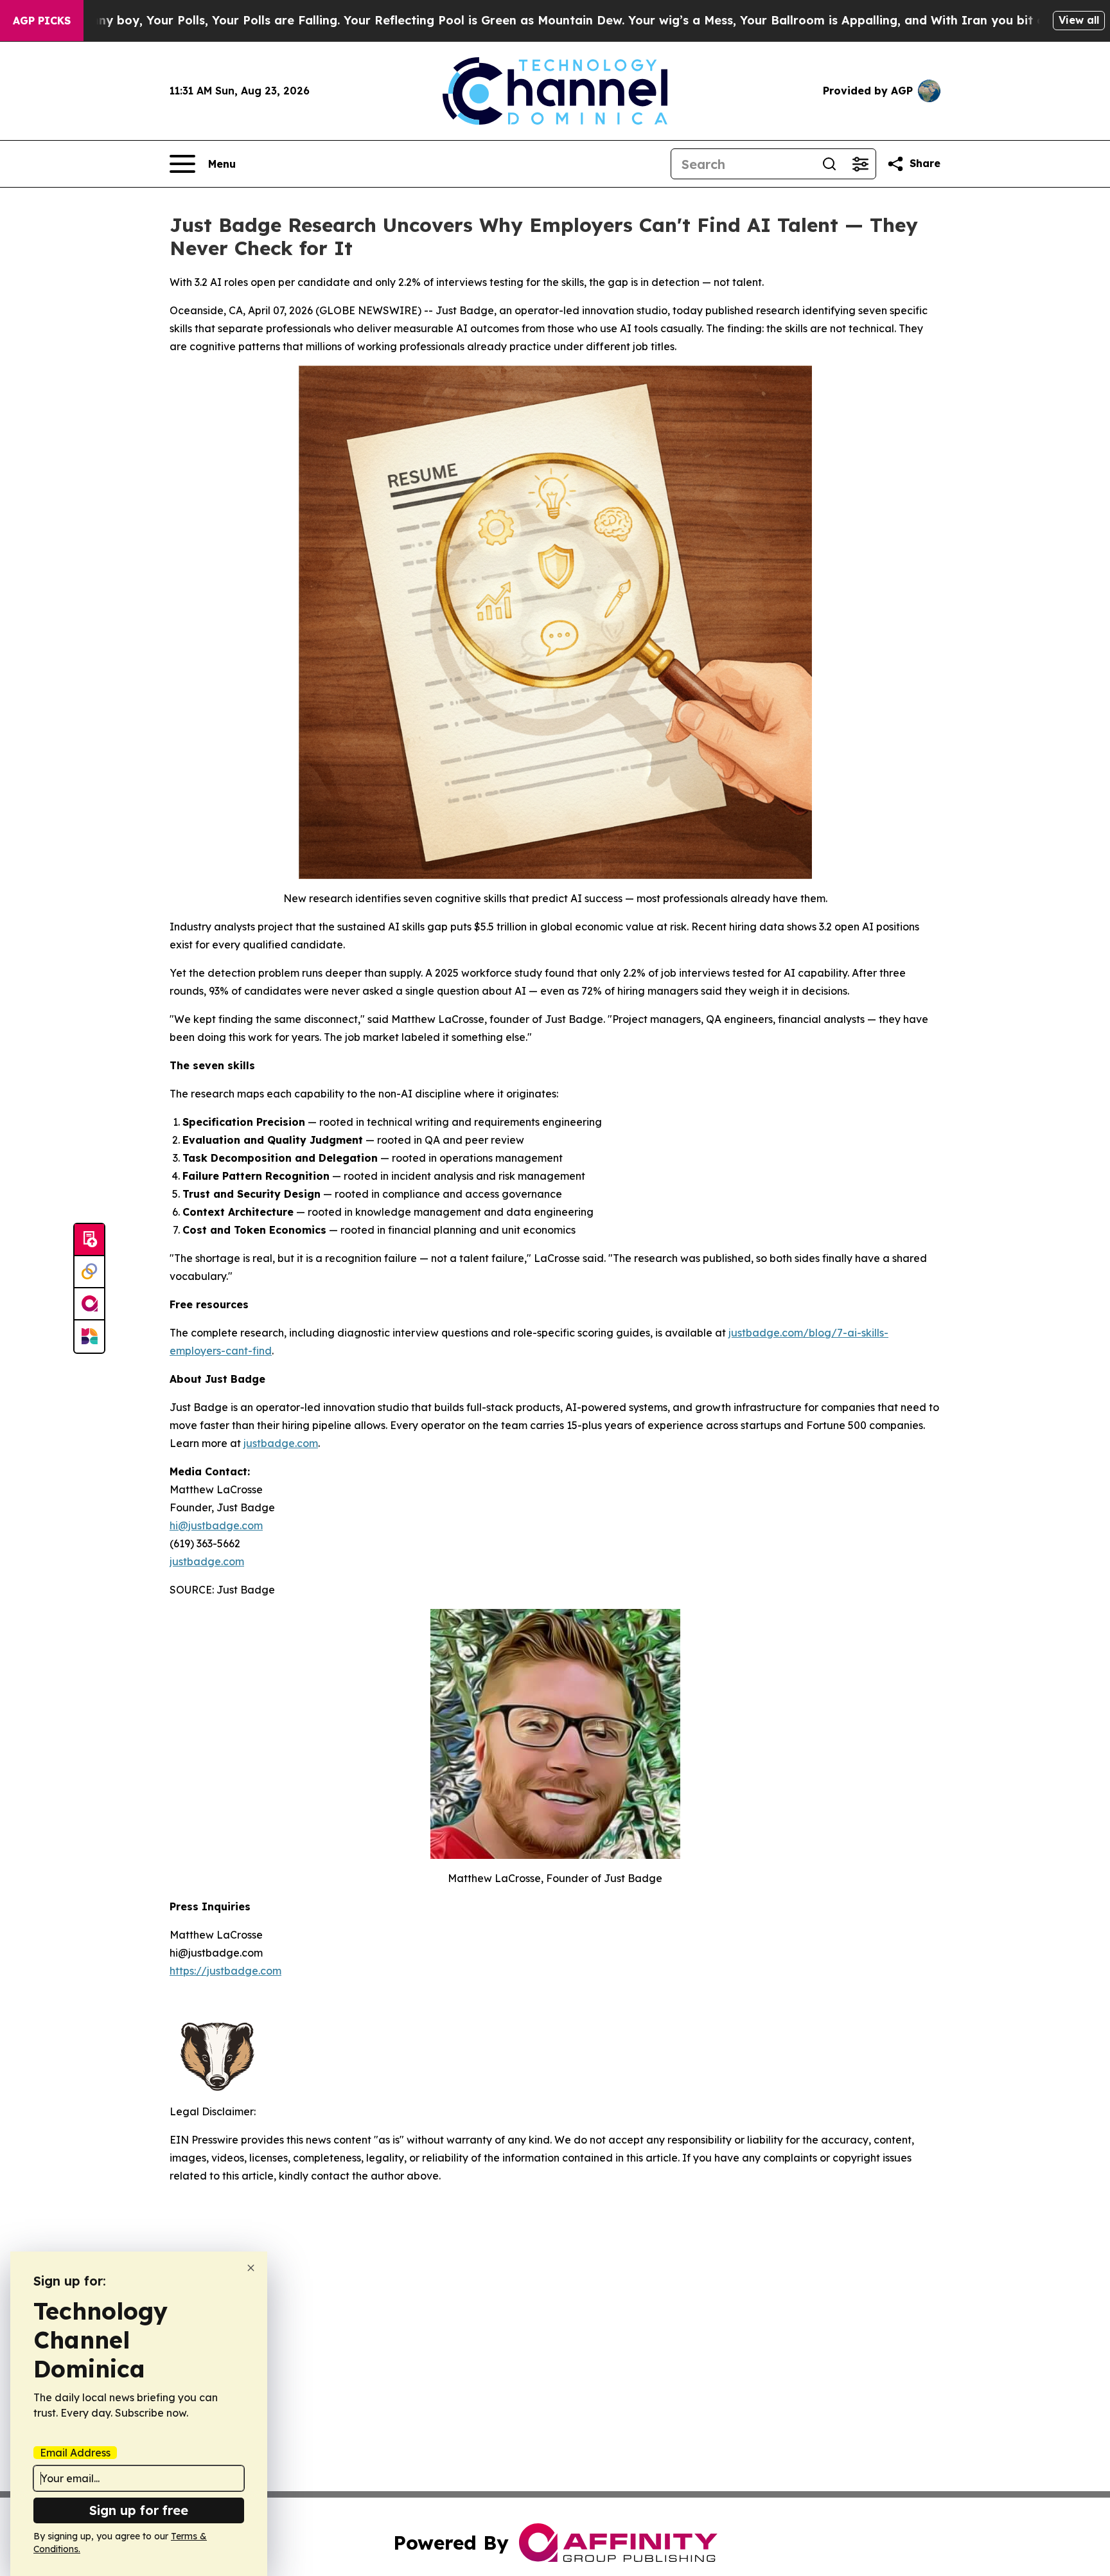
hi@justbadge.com (216, 1525)
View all (1079, 20)
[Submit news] (89, 1240)
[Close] (251, 2268)
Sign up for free (139, 2510)
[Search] (829, 164)
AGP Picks (42, 21)
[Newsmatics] (89, 1337)
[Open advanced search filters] (860, 164)
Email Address (75, 2453)
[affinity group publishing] (89, 1304)
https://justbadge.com (225, 1971)
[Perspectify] (89, 1272)
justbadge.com (281, 1443)
